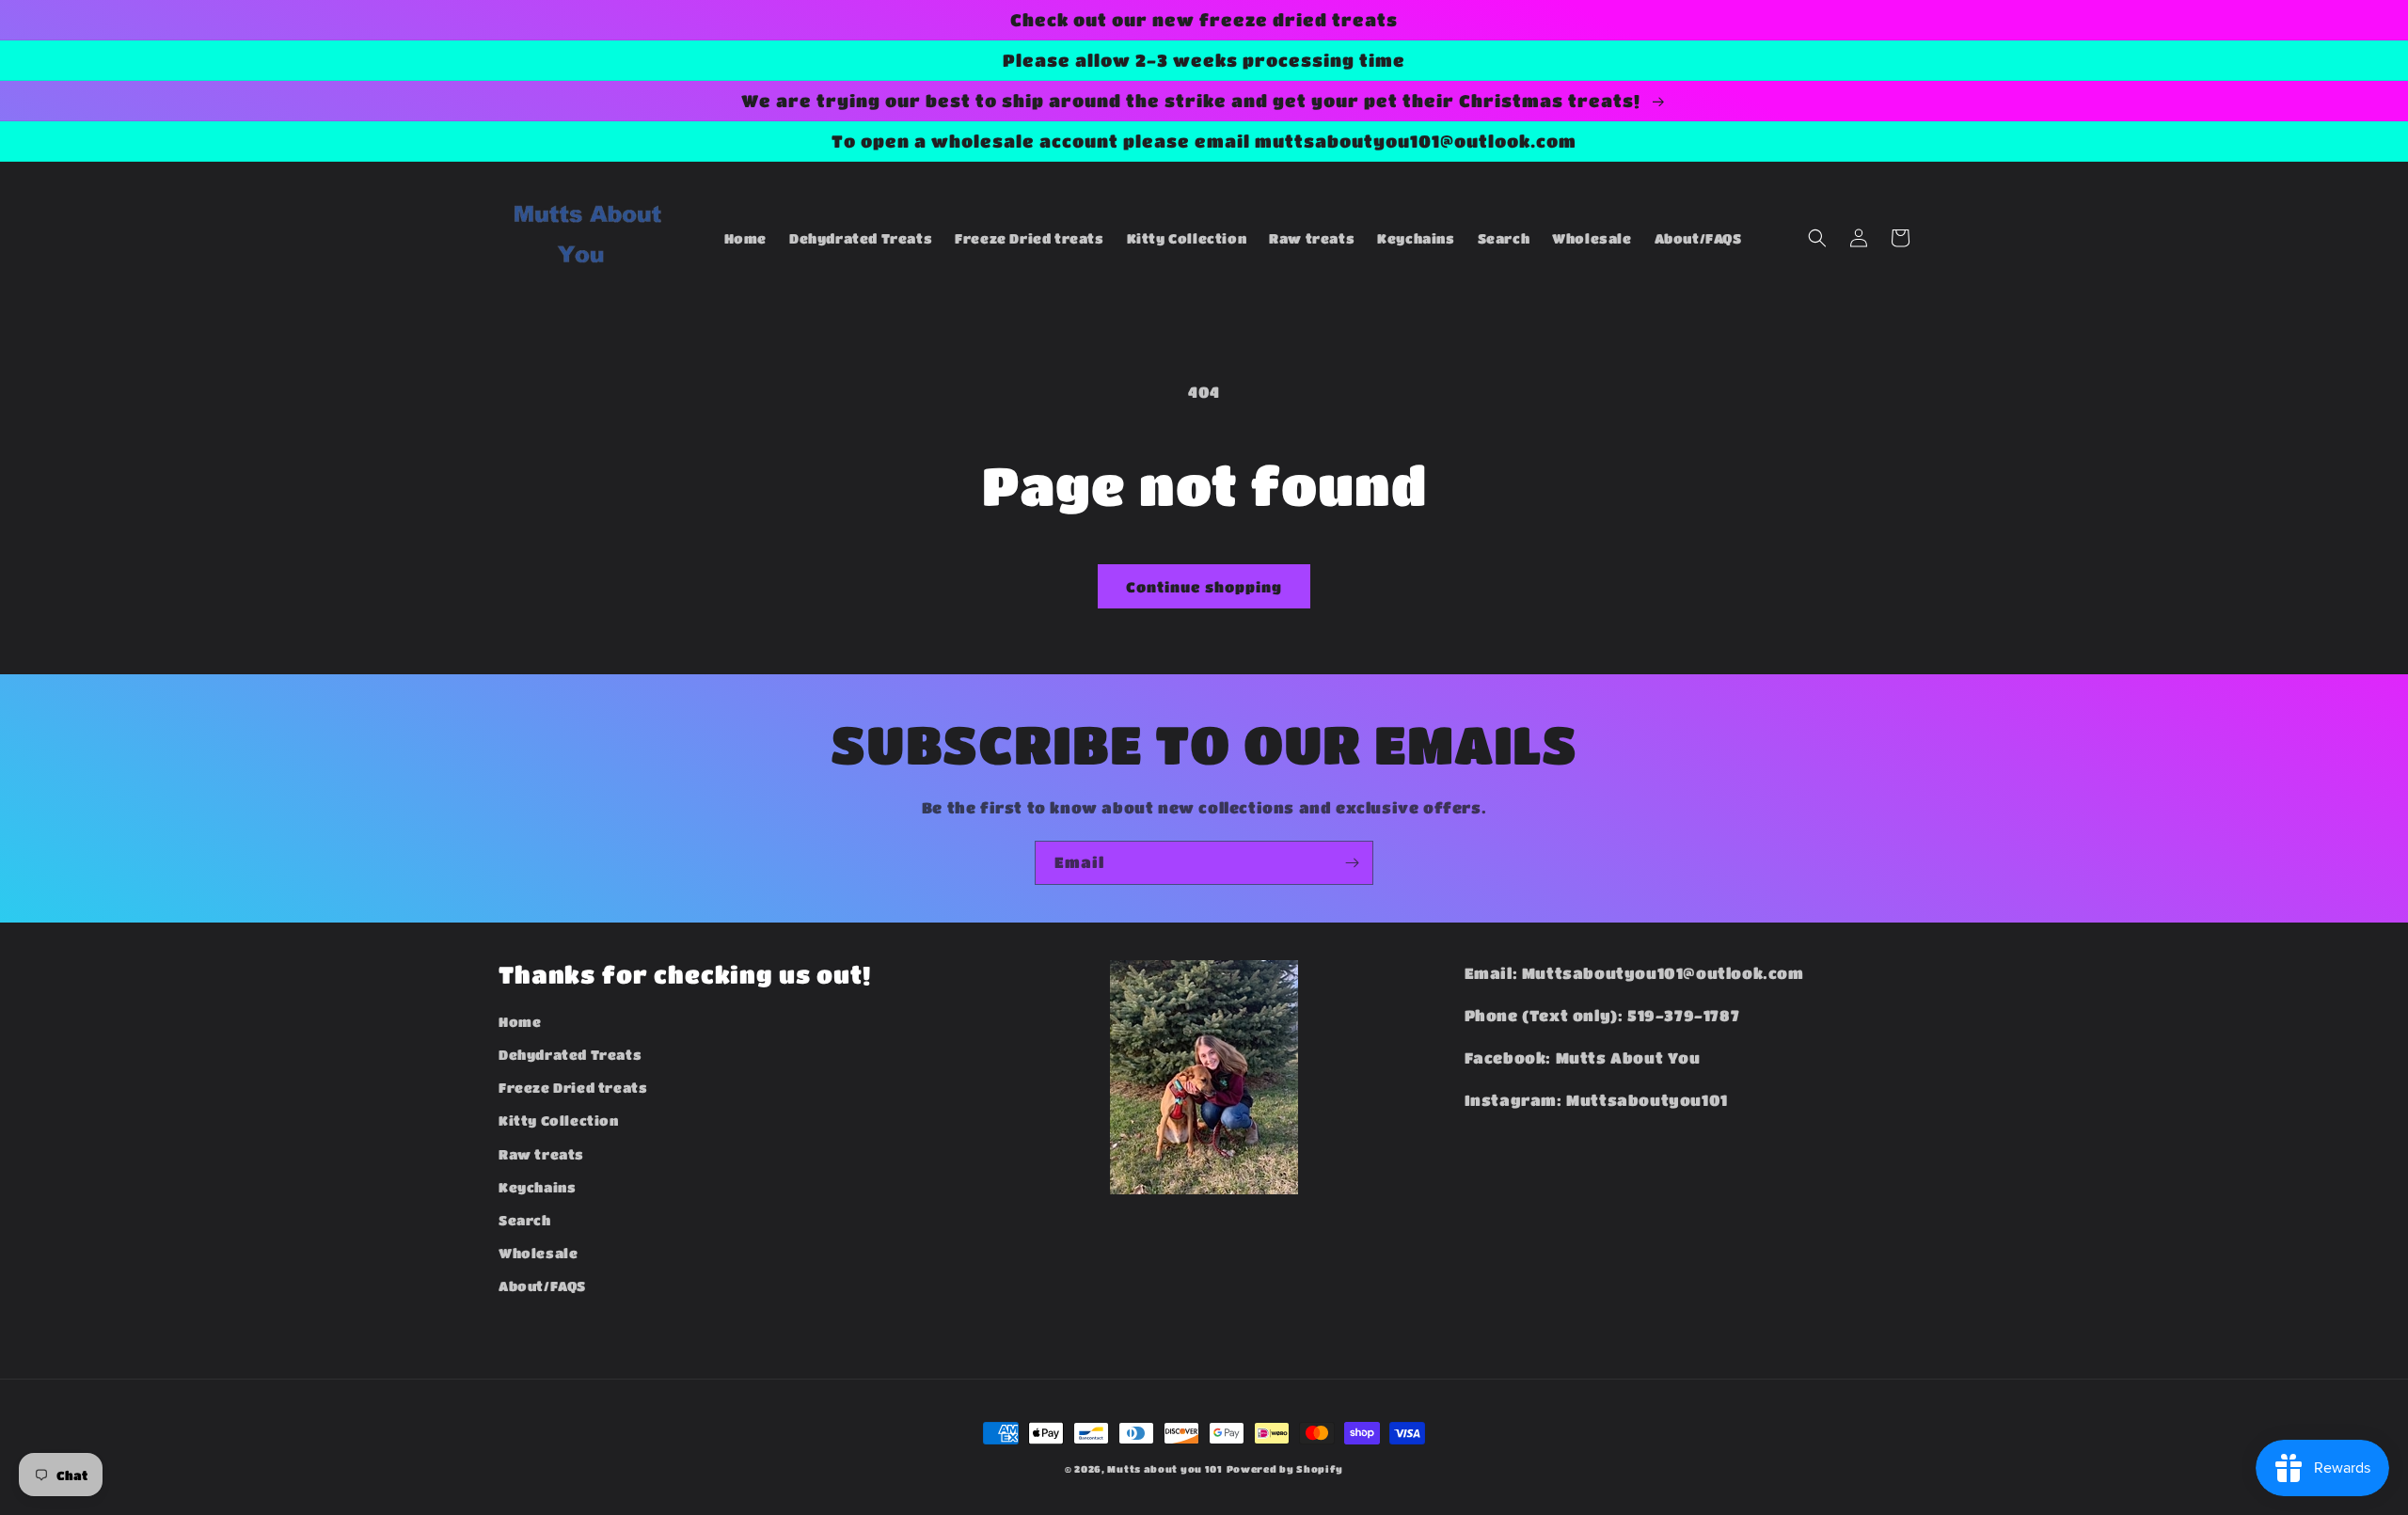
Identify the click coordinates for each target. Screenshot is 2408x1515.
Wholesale (538, 1253)
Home (520, 1021)
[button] (1817, 238)
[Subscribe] (1352, 863)
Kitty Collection (559, 1120)
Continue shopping (1204, 587)
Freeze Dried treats (573, 1087)
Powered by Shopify (1285, 1469)
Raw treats (541, 1154)
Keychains (537, 1187)
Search (525, 1220)
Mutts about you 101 (1164, 1469)
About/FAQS (542, 1286)
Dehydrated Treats (570, 1054)
